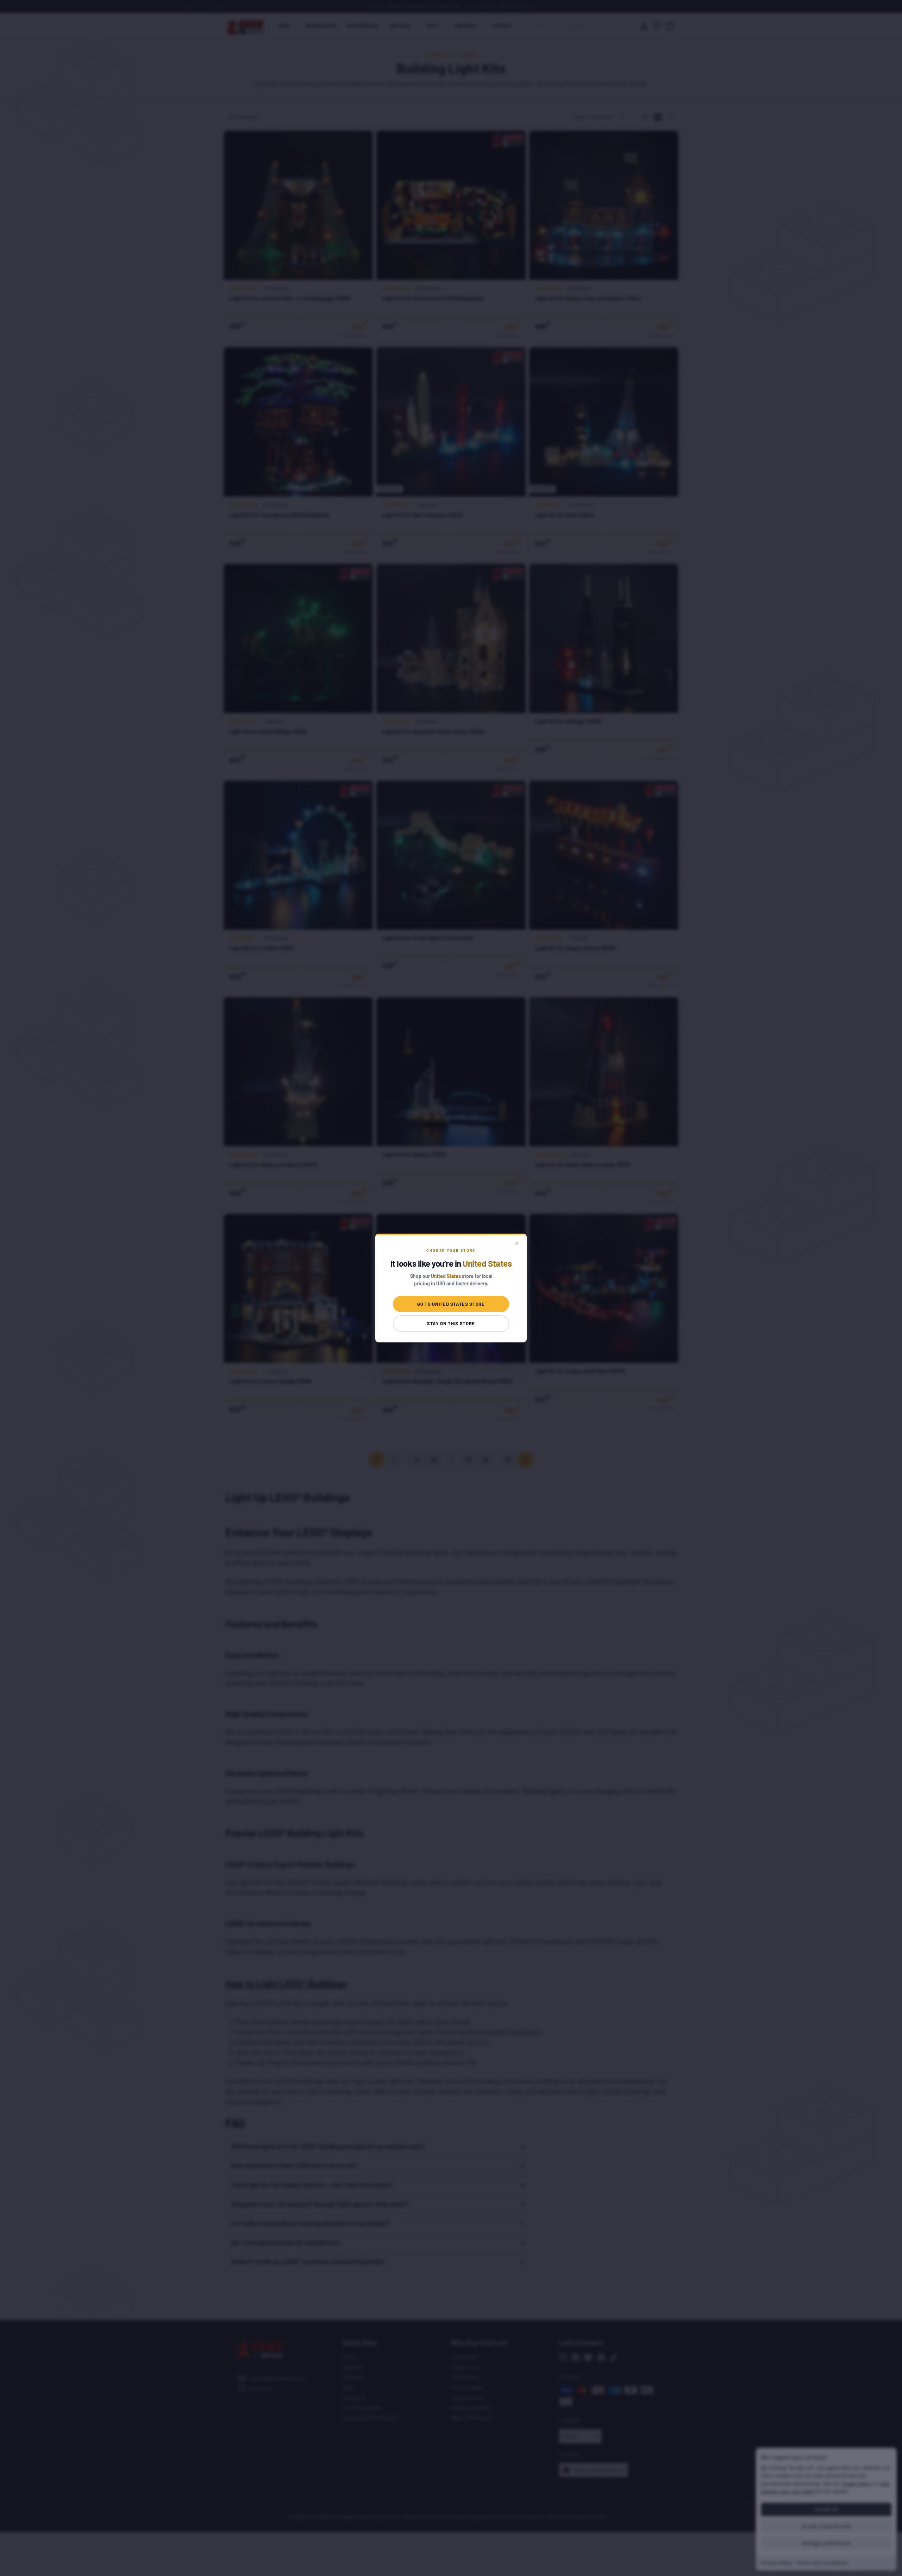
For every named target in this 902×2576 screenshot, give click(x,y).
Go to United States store (451, 1304)
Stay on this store (451, 1323)
